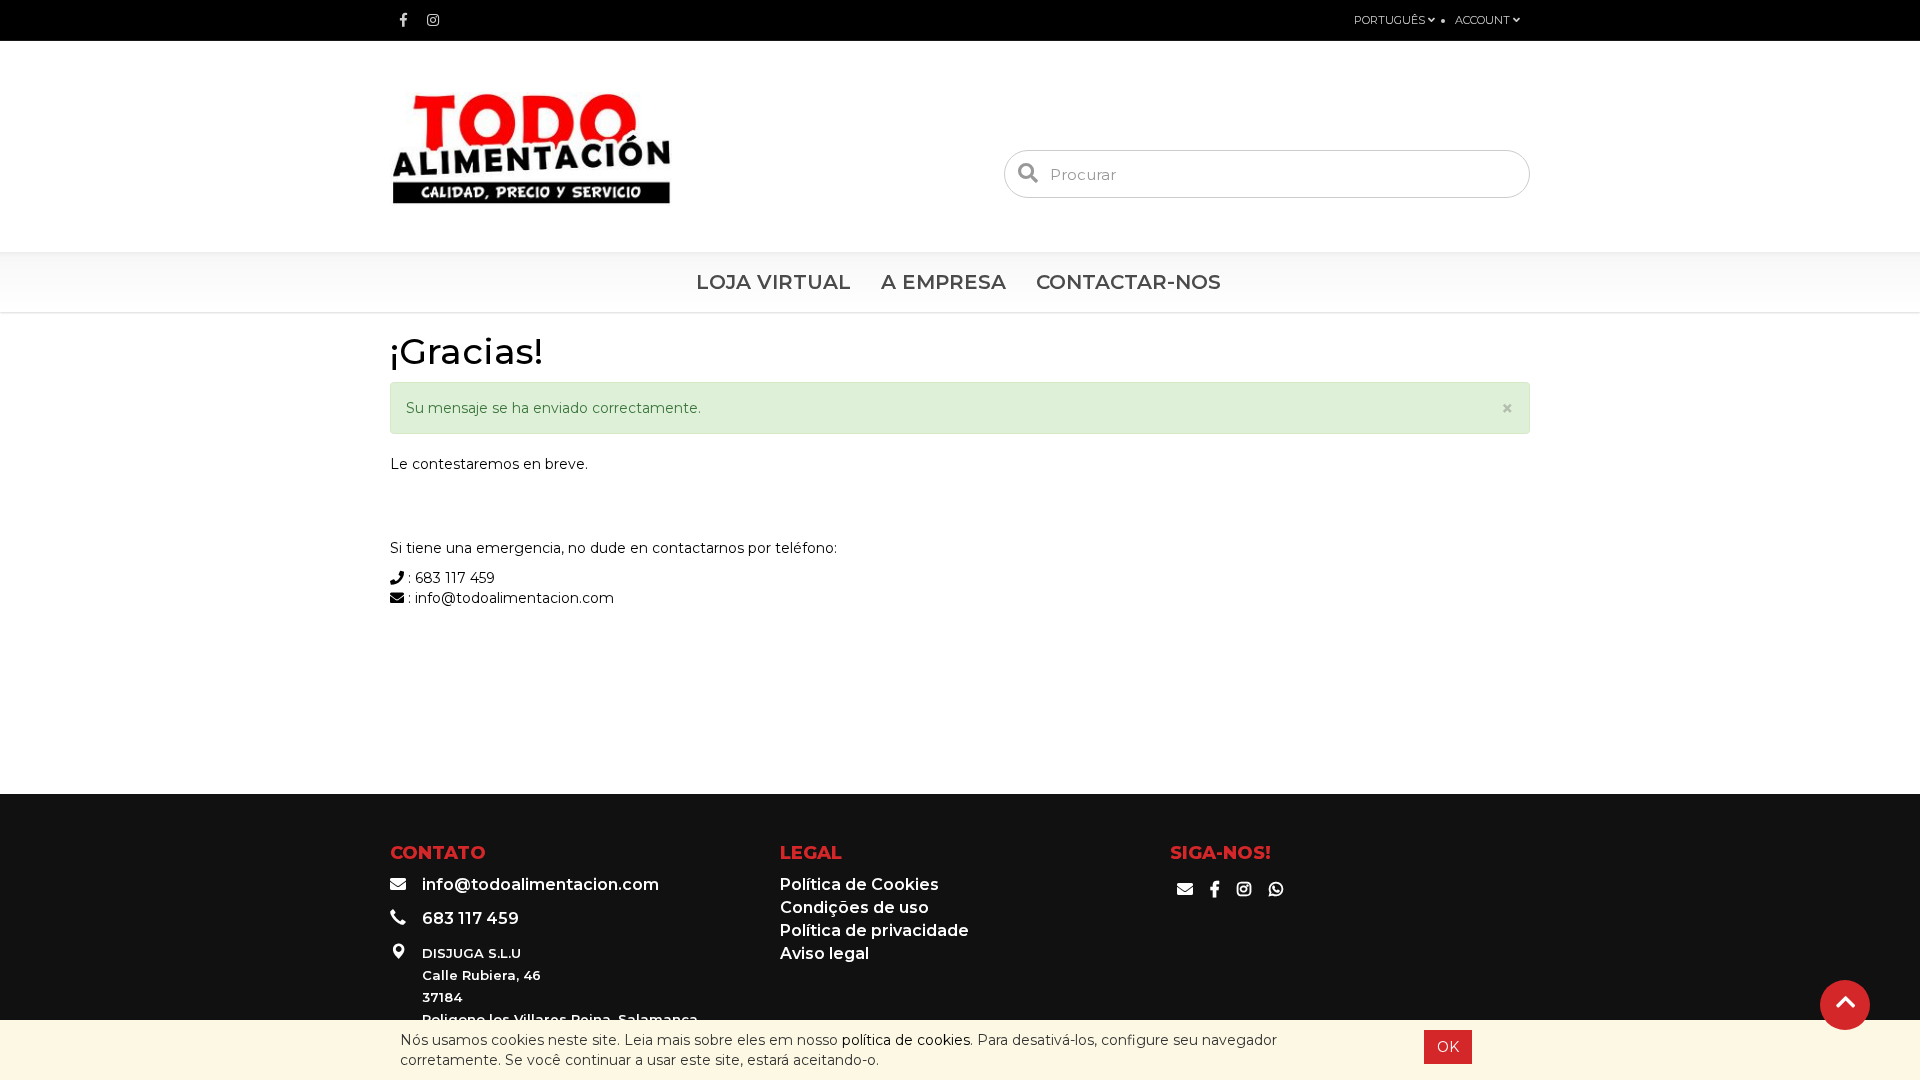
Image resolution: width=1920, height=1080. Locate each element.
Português (1391, 20)
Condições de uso (854, 907)
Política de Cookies (859, 884)
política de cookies (906, 1040)
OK (1448, 1047)
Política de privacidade (874, 930)
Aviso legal (824, 953)
